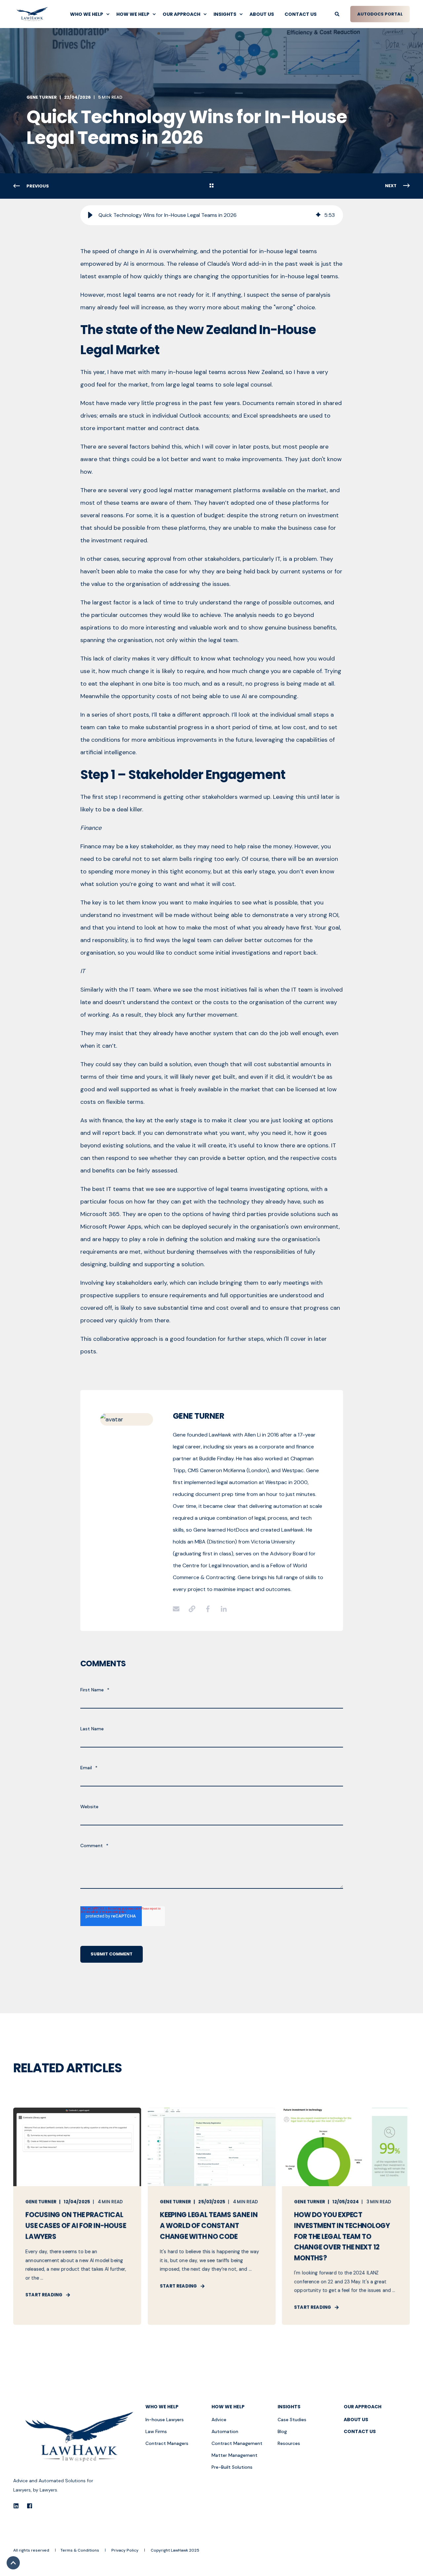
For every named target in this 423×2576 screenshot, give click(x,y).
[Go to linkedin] (221, 1609)
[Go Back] (211, 186)
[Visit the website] (192, 1609)
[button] (90, 215)
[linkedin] (18, 2506)
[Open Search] (338, 14)
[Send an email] (178, 1609)
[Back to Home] (32, 14)
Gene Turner (42, 97)
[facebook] (28, 2506)
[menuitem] (88, 14)
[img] (318, 215)
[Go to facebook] (208, 1609)
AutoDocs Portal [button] (380, 14)
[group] (212, 215)
